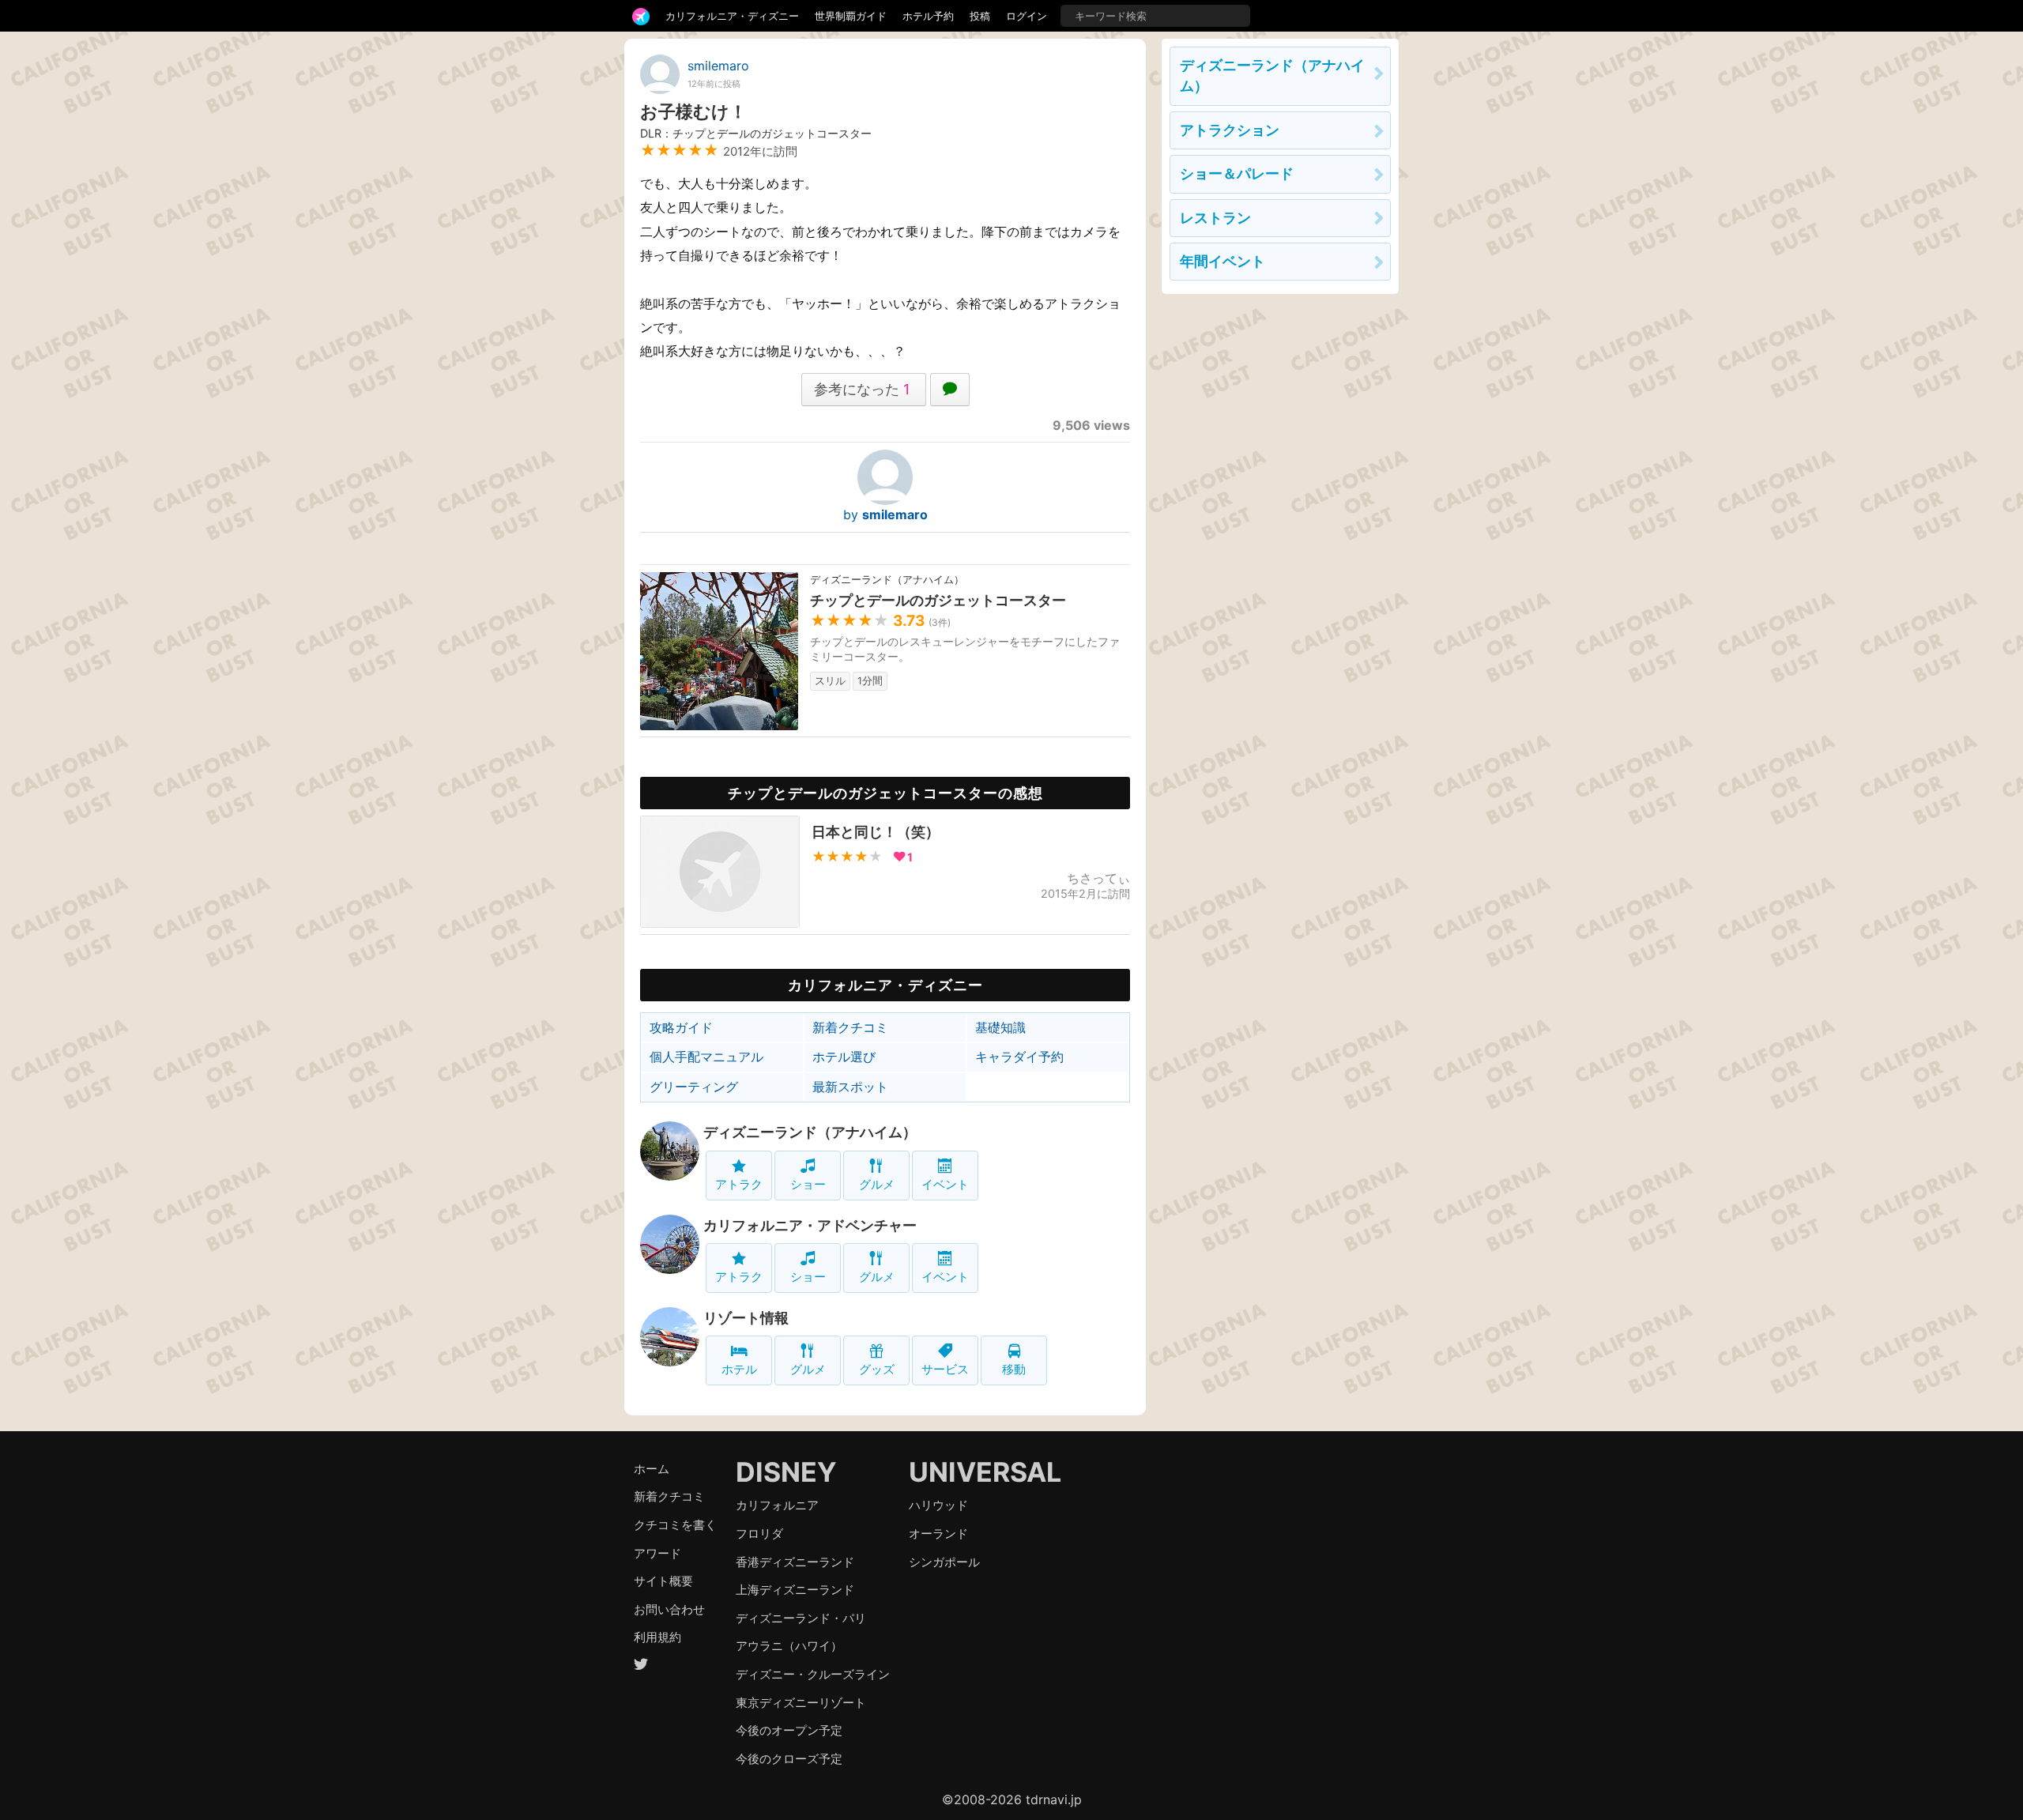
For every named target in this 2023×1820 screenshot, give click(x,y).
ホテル (739, 1369)
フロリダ (759, 1534)
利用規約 (657, 1637)
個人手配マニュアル (706, 1057)
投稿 (980, 16)
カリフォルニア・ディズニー (732, 16)
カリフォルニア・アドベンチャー (810, 1225)
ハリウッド (938, 1505)
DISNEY (786, 1472)
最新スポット (850, 1087)
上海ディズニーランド (795, 1590)
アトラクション (1230, 130)
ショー (808, 1184)
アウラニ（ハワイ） (789, 1646)
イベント (945, 1184)
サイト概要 (663, 1581)
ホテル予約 (928, 16)
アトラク (739, 1184)
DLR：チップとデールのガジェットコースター (756, 133)
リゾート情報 (746, 1318)
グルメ (877, 1184)
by (885, 514)
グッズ (877, 1369)
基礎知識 (1000, 1027)
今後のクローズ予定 (789, 1759)
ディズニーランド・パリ (801, 1618)
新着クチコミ (850, 1027)
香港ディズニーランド (795, 1562)
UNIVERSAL (985, 1472)
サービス (945, 1369)
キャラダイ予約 (1019, 1057)
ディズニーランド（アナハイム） (810, 1132)
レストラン (1215, 218)
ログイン (1027, 16)
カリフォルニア (777, 1505)
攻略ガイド (681, 1027)
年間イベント (1222, 261)
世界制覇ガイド (851, 16)
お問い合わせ (669, 1609)
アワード (657, 1553)
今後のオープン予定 (789, 1730)
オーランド (938, 1534)
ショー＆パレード (1237, 173)
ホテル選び (844, 1057)
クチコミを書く (675, 1525)
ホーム (652, 1469)
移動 (1014, 1369)
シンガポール (944, 1562)
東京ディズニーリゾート (801, 1703)
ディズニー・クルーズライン (813, 1674)
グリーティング (694, 1087)
